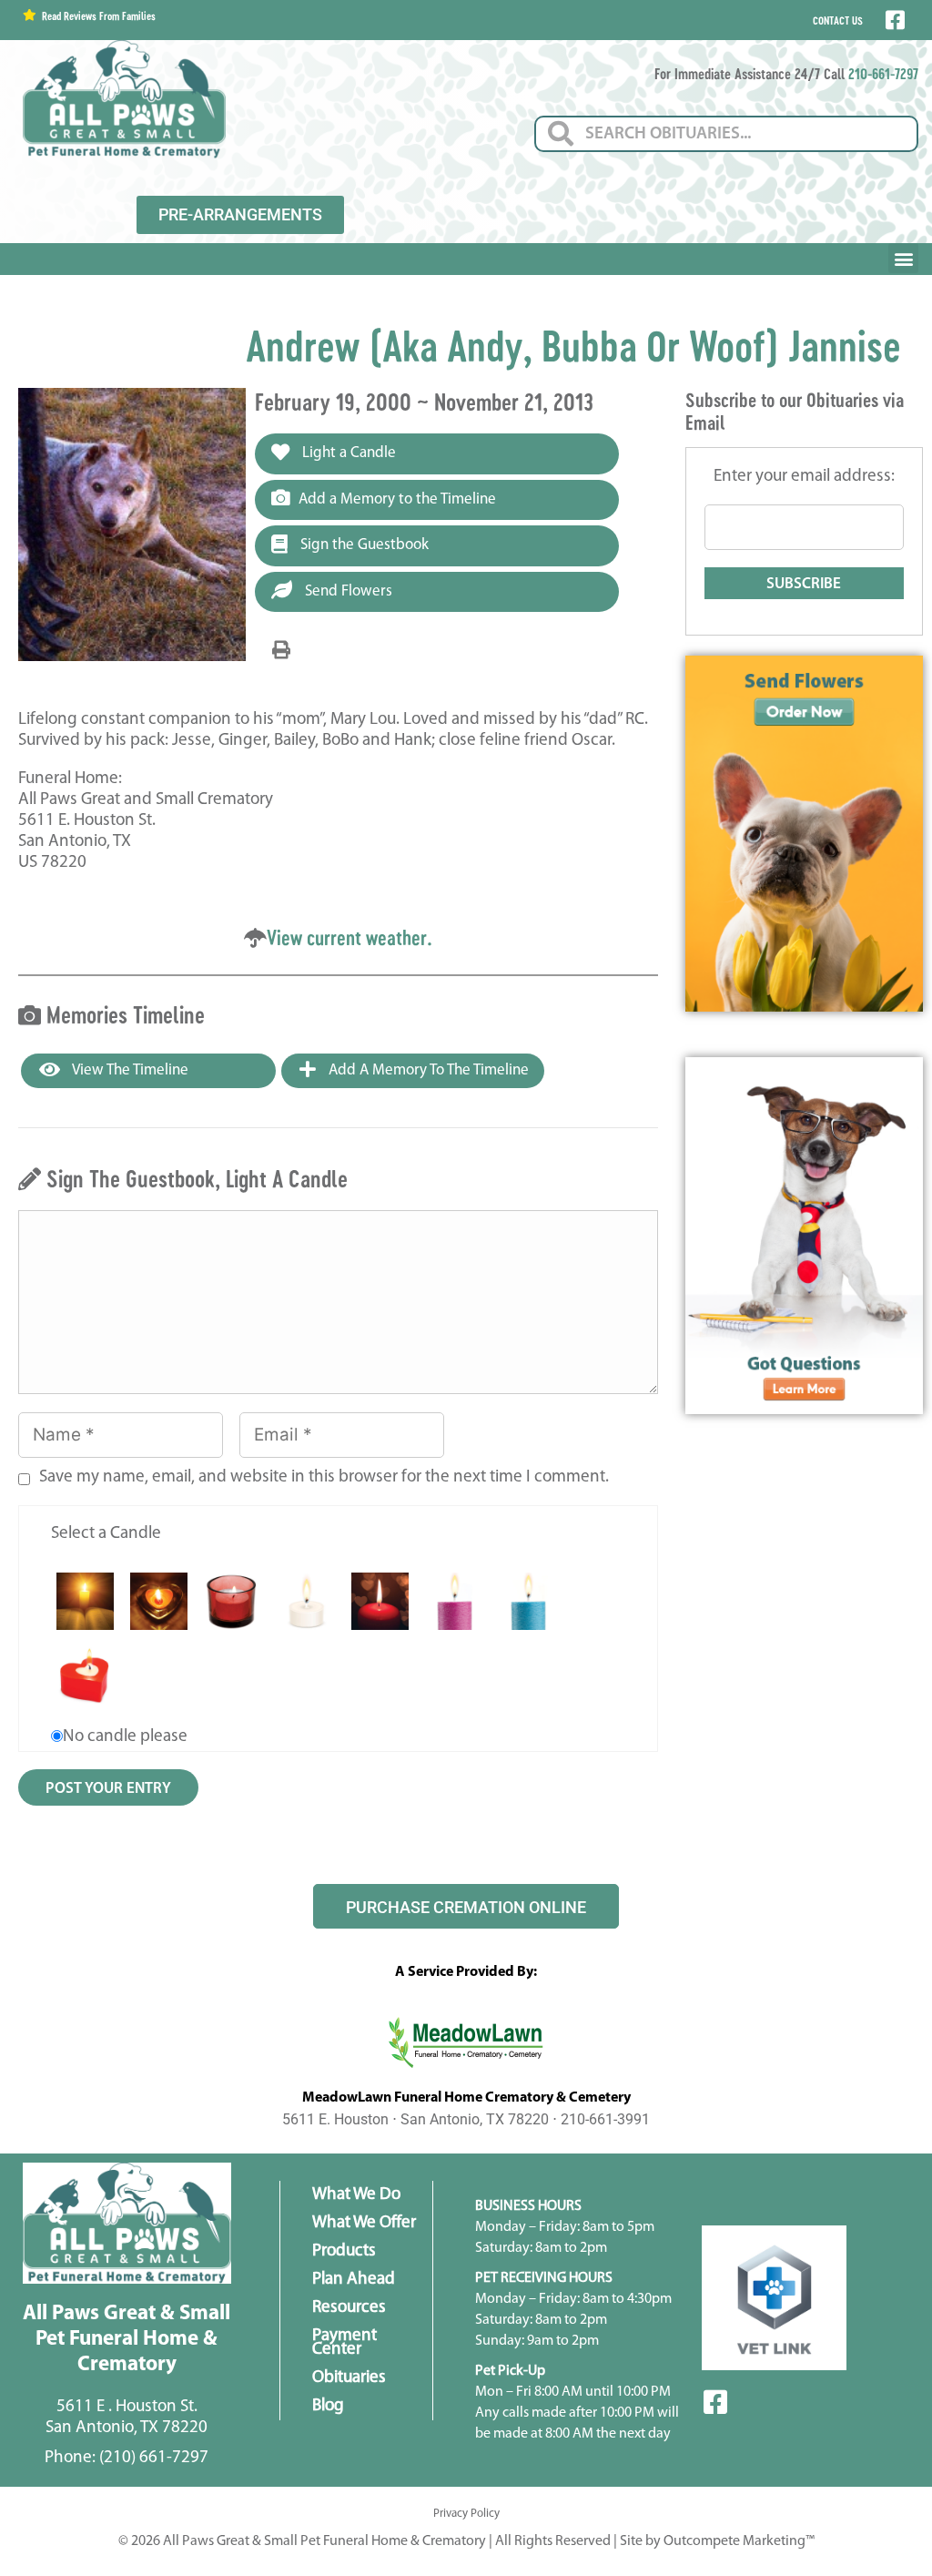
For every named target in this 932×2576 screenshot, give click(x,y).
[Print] (281, 651)
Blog (328, 2406)
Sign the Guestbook (363, 545)
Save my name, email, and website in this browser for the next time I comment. (324, 1477)
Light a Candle (347, 453)
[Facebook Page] (893, 20)
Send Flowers (347, 591)
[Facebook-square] (715, 2402)
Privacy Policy (466, 2514)
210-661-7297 (883, 73)
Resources (349, 2308)
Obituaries (349, 2378)
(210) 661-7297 (154, 2458)
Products (344, 2251)
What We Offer (364, 2223)
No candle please (125, 1737)
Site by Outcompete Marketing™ (717, 2541)
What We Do (356, 2195)
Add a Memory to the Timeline (397, 499)
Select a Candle (106, 1534)
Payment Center (344, 2343)
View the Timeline (129, 1070)
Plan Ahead (354, 2280)
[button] (903, 258)
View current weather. (349, 937)
